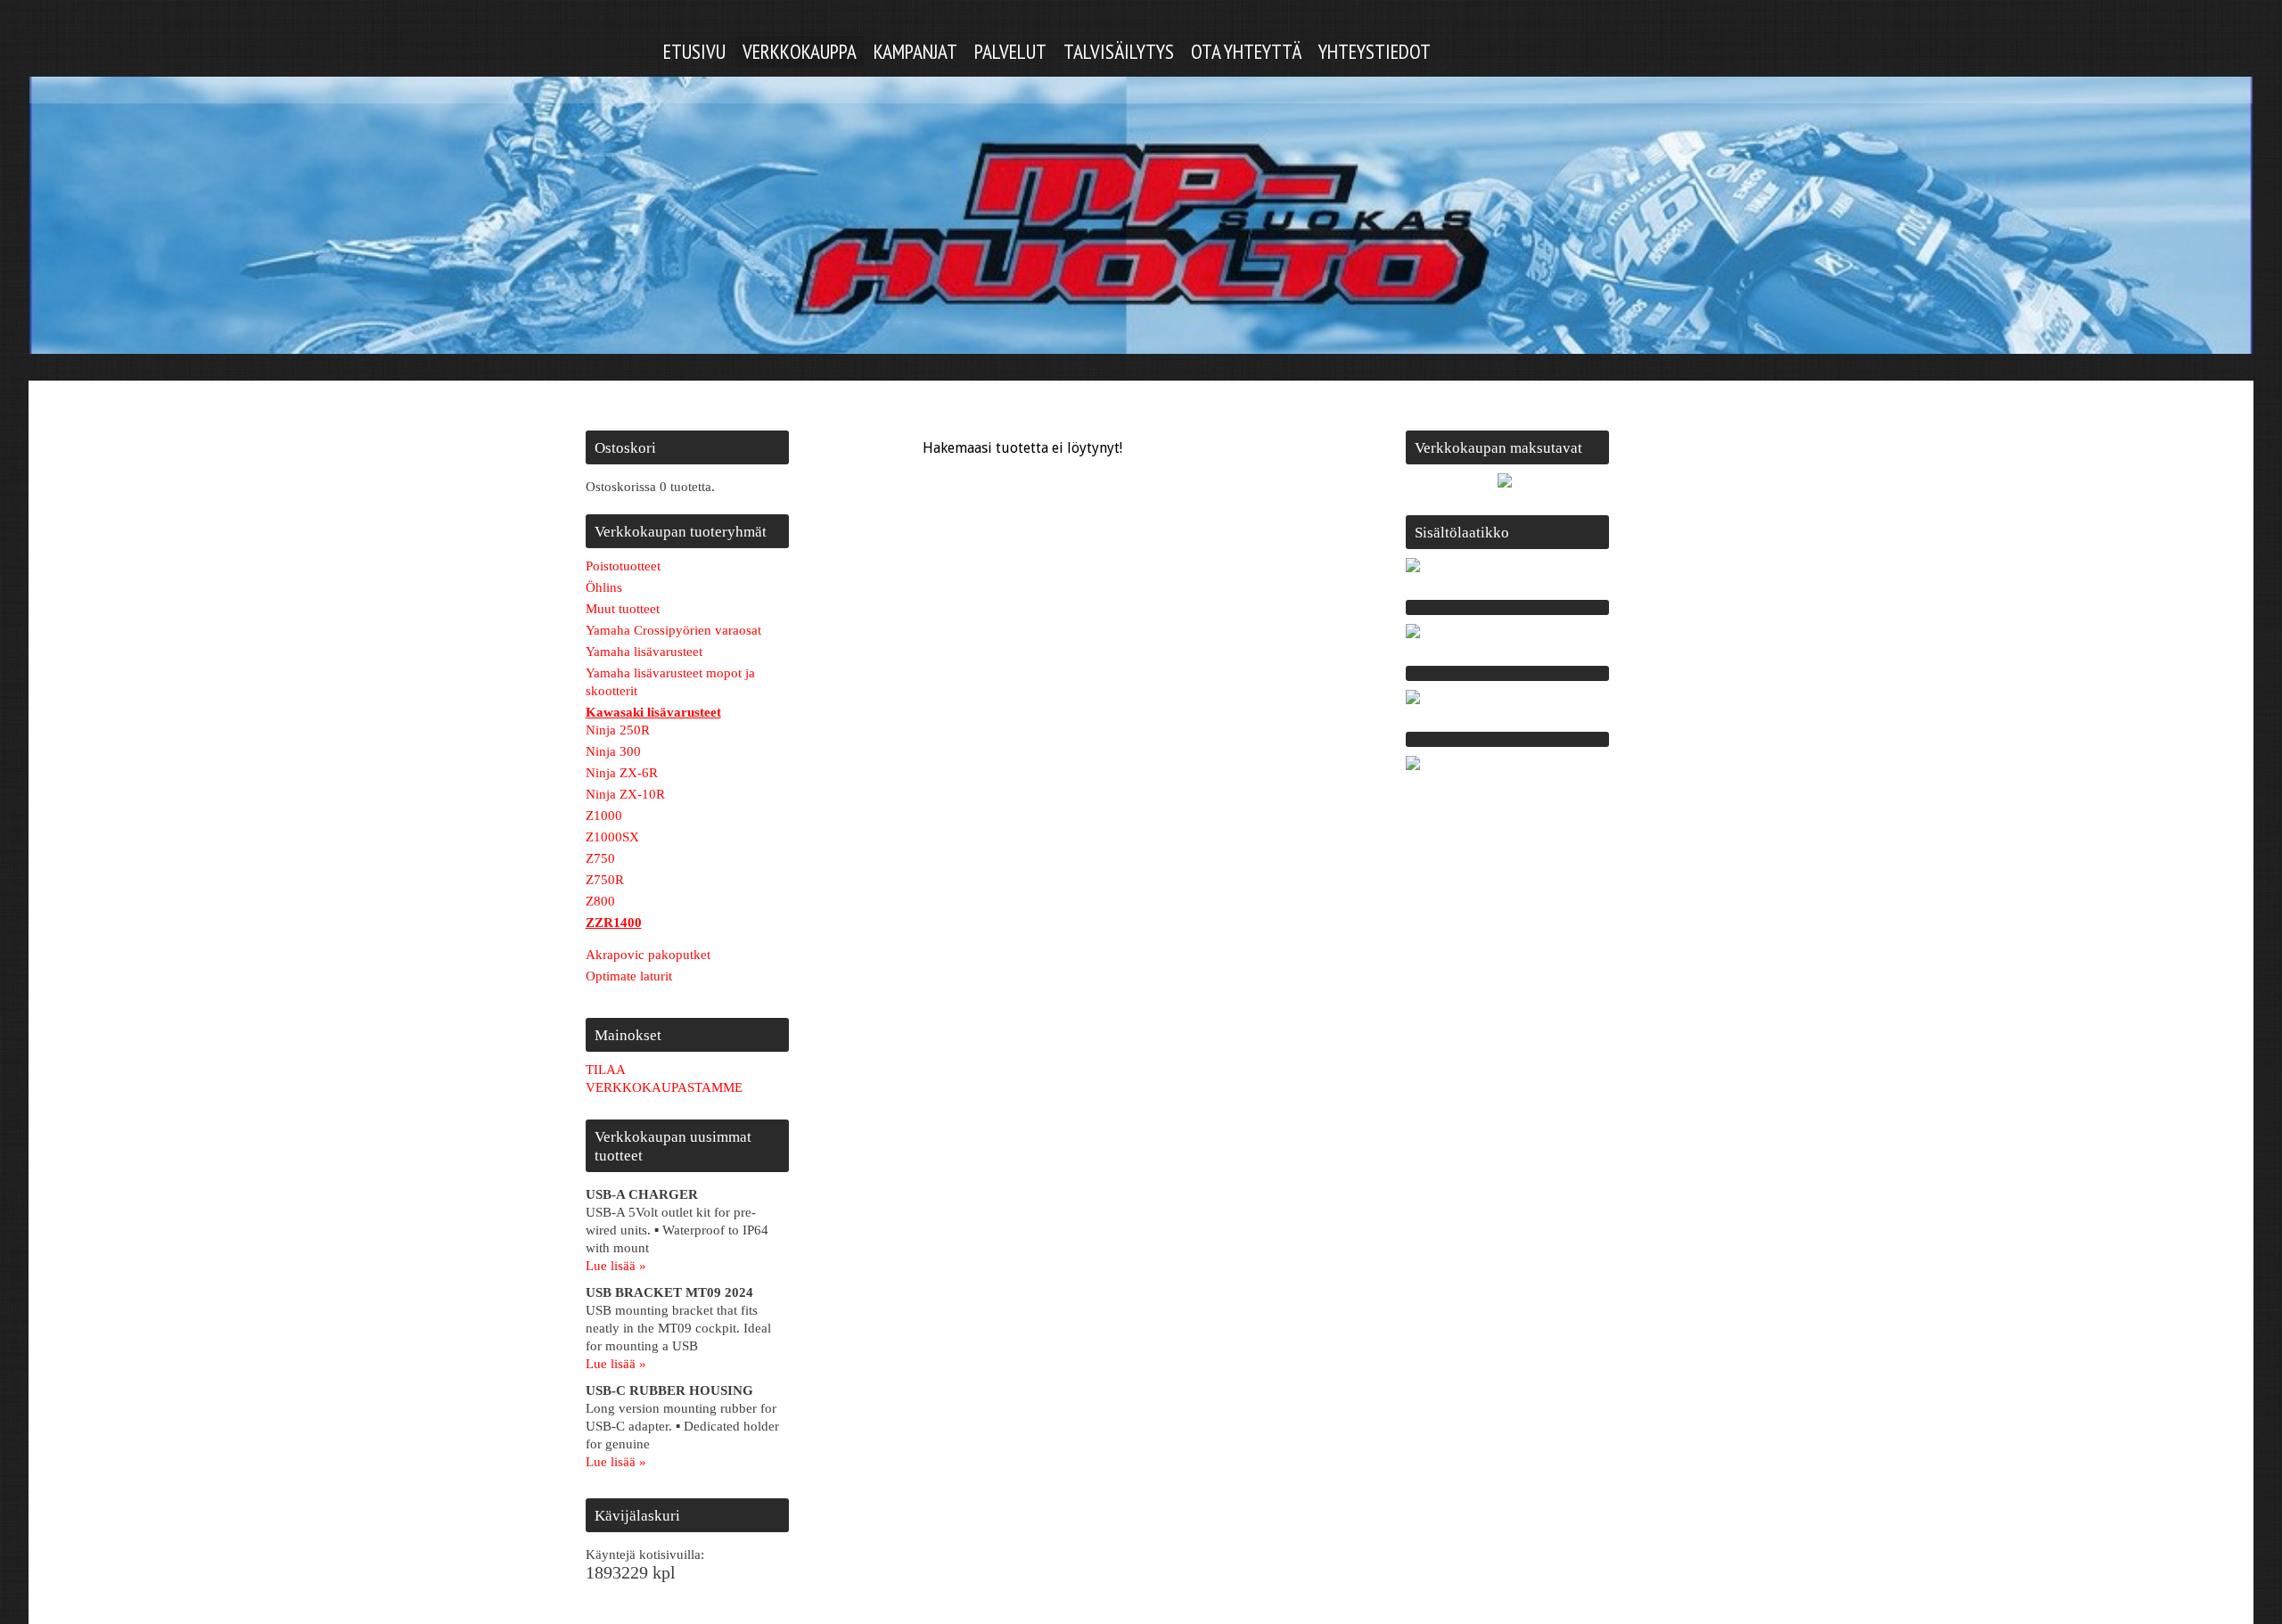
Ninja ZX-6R (622, 773)
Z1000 (604, 816)
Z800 (600, 901)
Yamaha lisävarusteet (644, 652)
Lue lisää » (616, 1266)
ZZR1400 (614, 923)
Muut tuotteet (623, 609)
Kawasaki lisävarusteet (653, 712)
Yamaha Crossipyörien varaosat (673, 630)
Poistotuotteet (623, 566)
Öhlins (604, 587)
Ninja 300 (613, 751)
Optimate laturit (629, 976)
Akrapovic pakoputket (648, 955)
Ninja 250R (618, 730)
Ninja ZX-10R (625, 794)
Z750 (600, 858)
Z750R (605, 880)
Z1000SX (612, 837)
